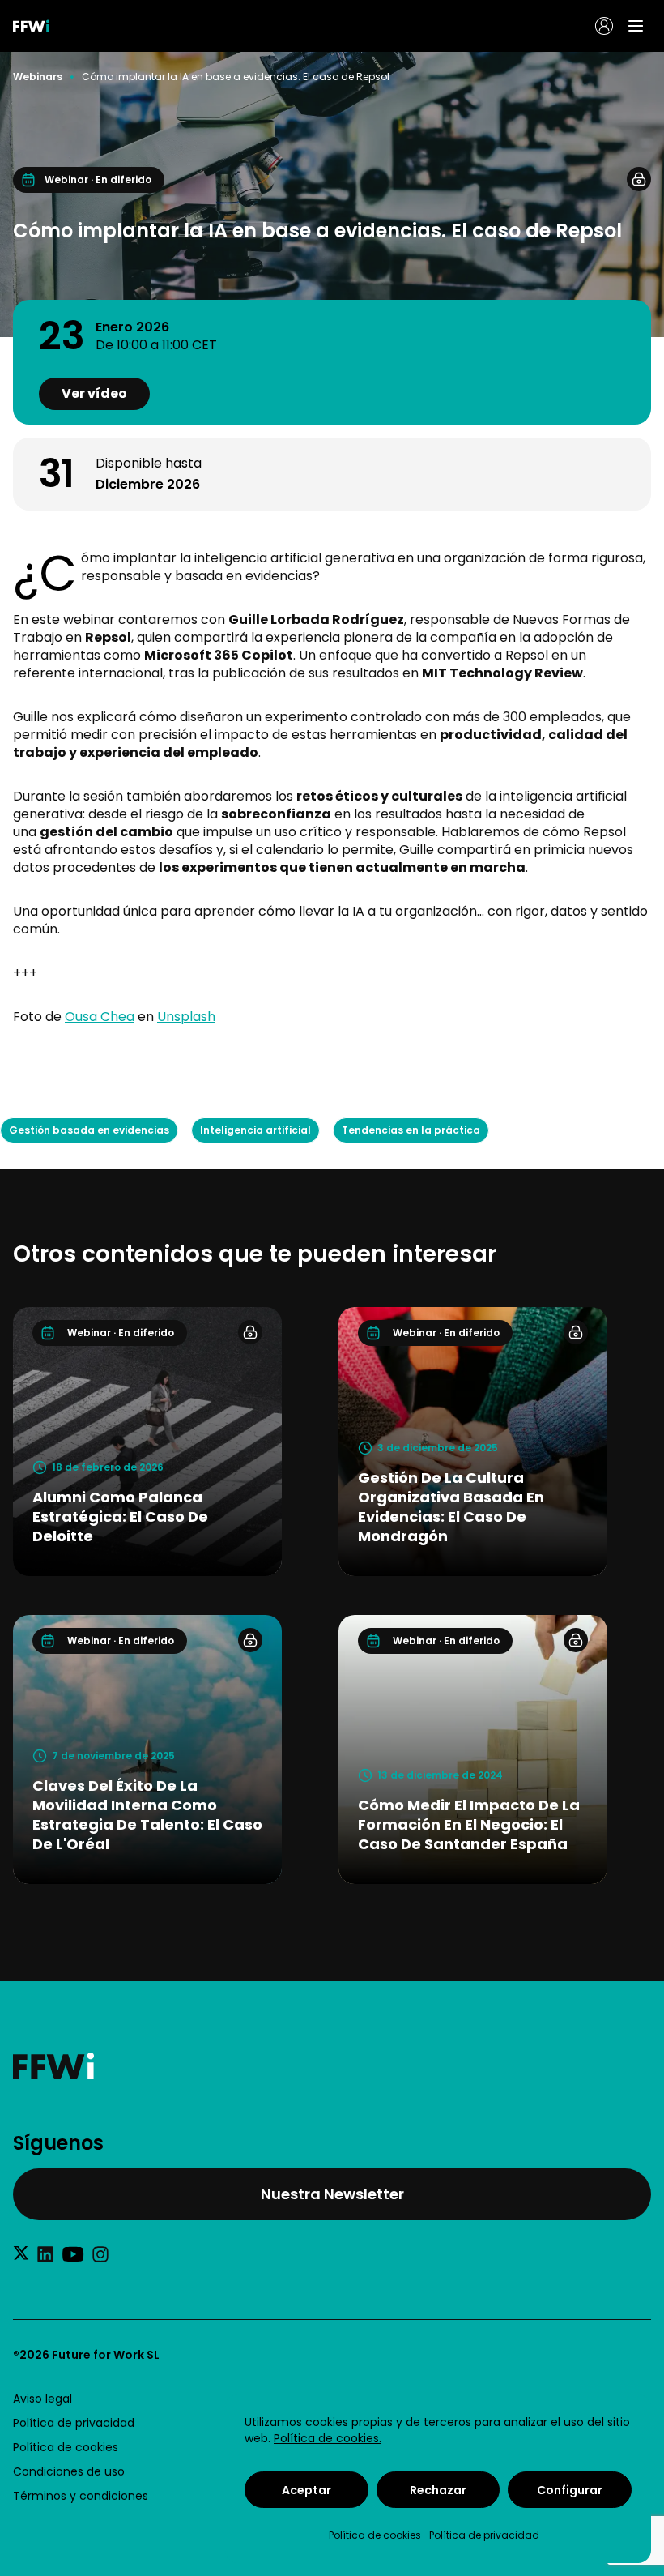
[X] (21, 2253)
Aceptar (306, 2490)
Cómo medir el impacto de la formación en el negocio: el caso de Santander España (469, 1824)
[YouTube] (73, 2254)
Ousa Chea (100, 1017)
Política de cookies (375, 2535)
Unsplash (186, 1017)
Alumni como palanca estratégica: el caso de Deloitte (120, 1517)
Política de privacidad (484, 2535)
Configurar (570, 2490)
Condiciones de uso (69, 2471)
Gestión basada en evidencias (89, 1130)
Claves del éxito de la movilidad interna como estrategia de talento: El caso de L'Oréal (147, 1815)
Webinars (38, 77)
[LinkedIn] (45, 2254)
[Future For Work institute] (332, 2066)
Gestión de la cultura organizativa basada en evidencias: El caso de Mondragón (451, 1507)
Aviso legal (43, 2399)
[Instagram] (100, 2254)
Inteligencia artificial (255, 1130)
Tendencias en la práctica (411, 1130)
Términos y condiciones (81, 2496)
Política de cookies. (328, 2438)
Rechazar (438, 2490)
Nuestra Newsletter (332, 2194)
